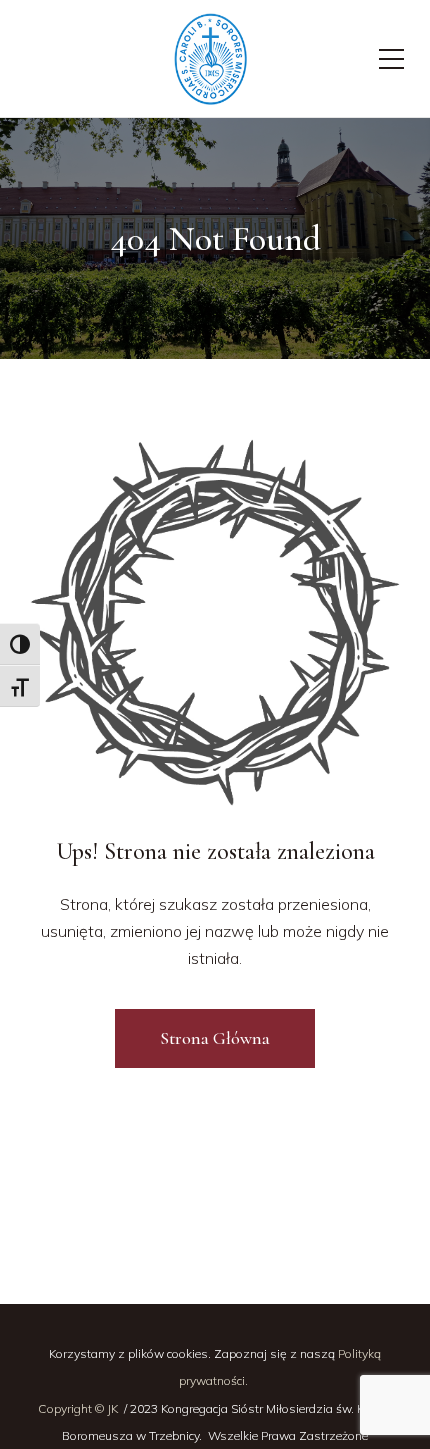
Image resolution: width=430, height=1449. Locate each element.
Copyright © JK (79, 1408)
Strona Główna (215, 1038)
